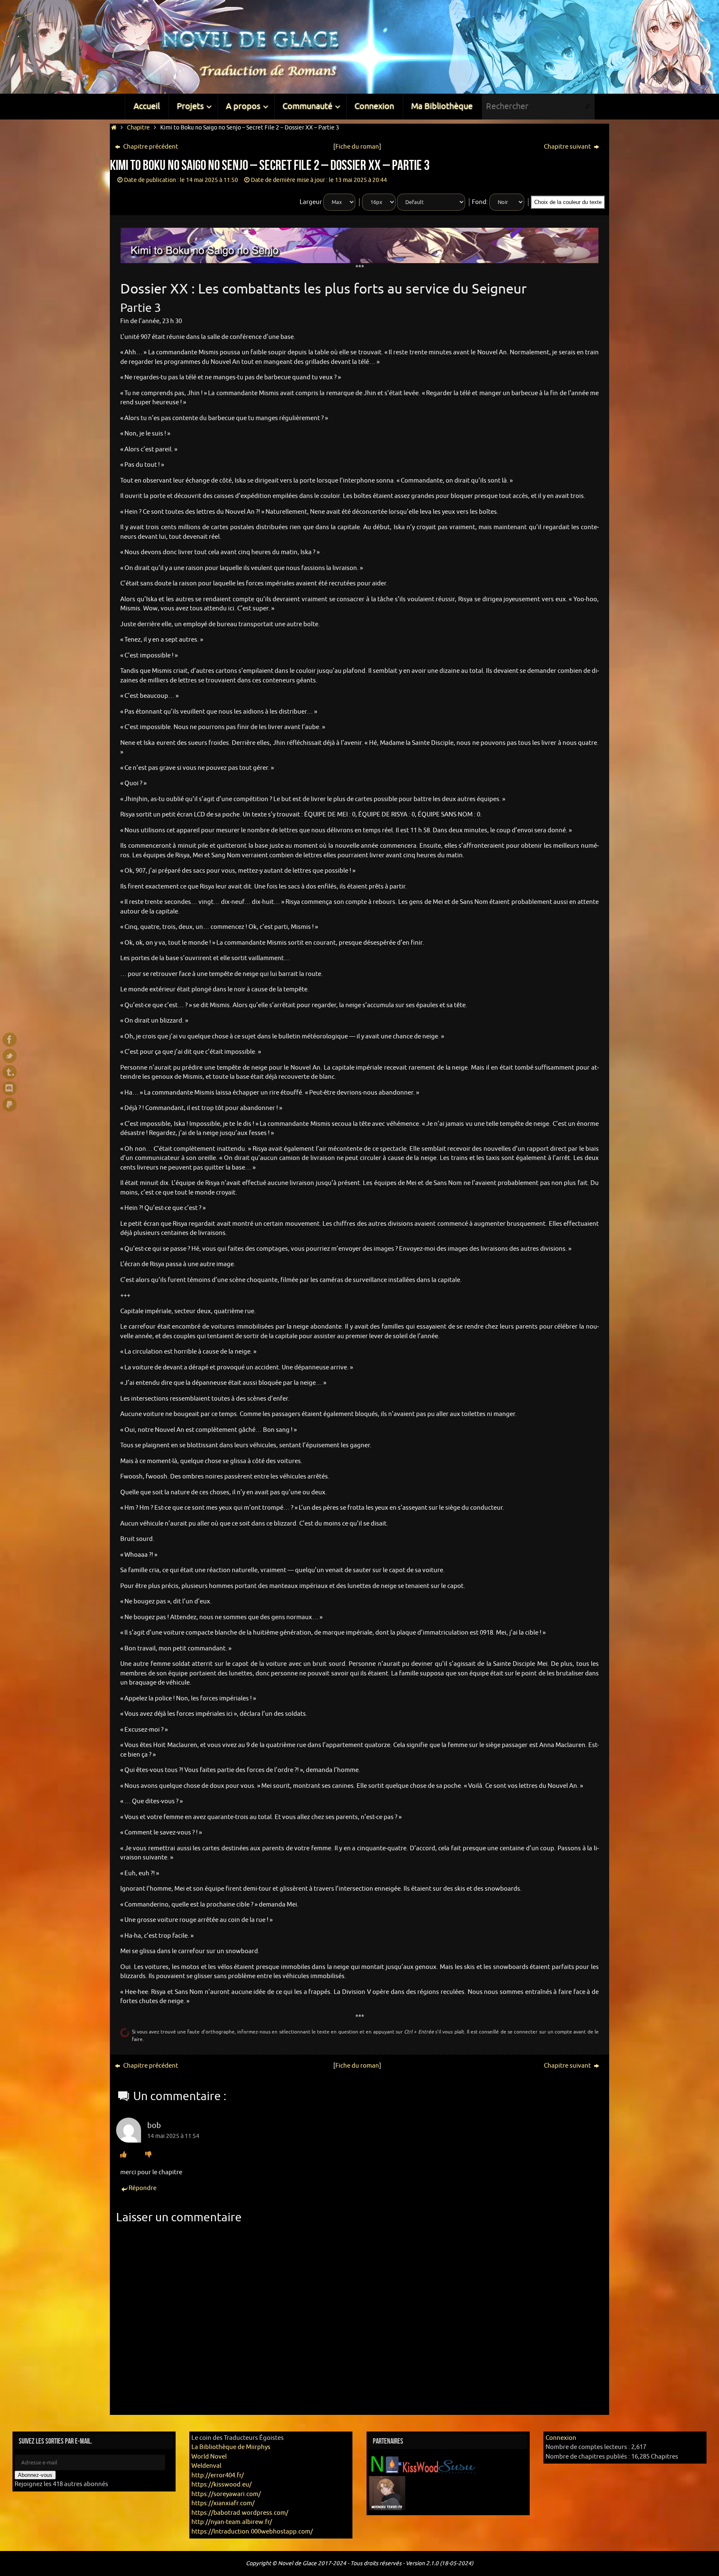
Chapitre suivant (568, 147)
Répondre (143, 2188)
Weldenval (206, 2466)
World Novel (209, 2457)
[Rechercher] (588, 107)
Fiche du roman (357, 147)
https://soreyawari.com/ (226, 2494)
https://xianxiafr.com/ (223, 2503)
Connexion (561, 2438)
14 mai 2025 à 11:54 (173, 2136)
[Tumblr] (10, 1072)
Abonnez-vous (35, 2475)
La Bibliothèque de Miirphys (231, 2447)
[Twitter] (10, 1056)
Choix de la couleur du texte (568, 202)
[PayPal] (10, 1105)
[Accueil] (114, 128)
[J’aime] (123, 2155)
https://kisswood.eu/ (222, 2485)
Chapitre (138, 128)
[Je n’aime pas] (148, 2155)
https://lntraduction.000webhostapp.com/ (252, 2532)
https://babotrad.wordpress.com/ (240, 2513)
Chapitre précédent (150, 147)
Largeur (311, 202)
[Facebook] (10, 1040)
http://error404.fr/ (218, 2475)
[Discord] (10, 1088)
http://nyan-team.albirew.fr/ (232, 2522)
